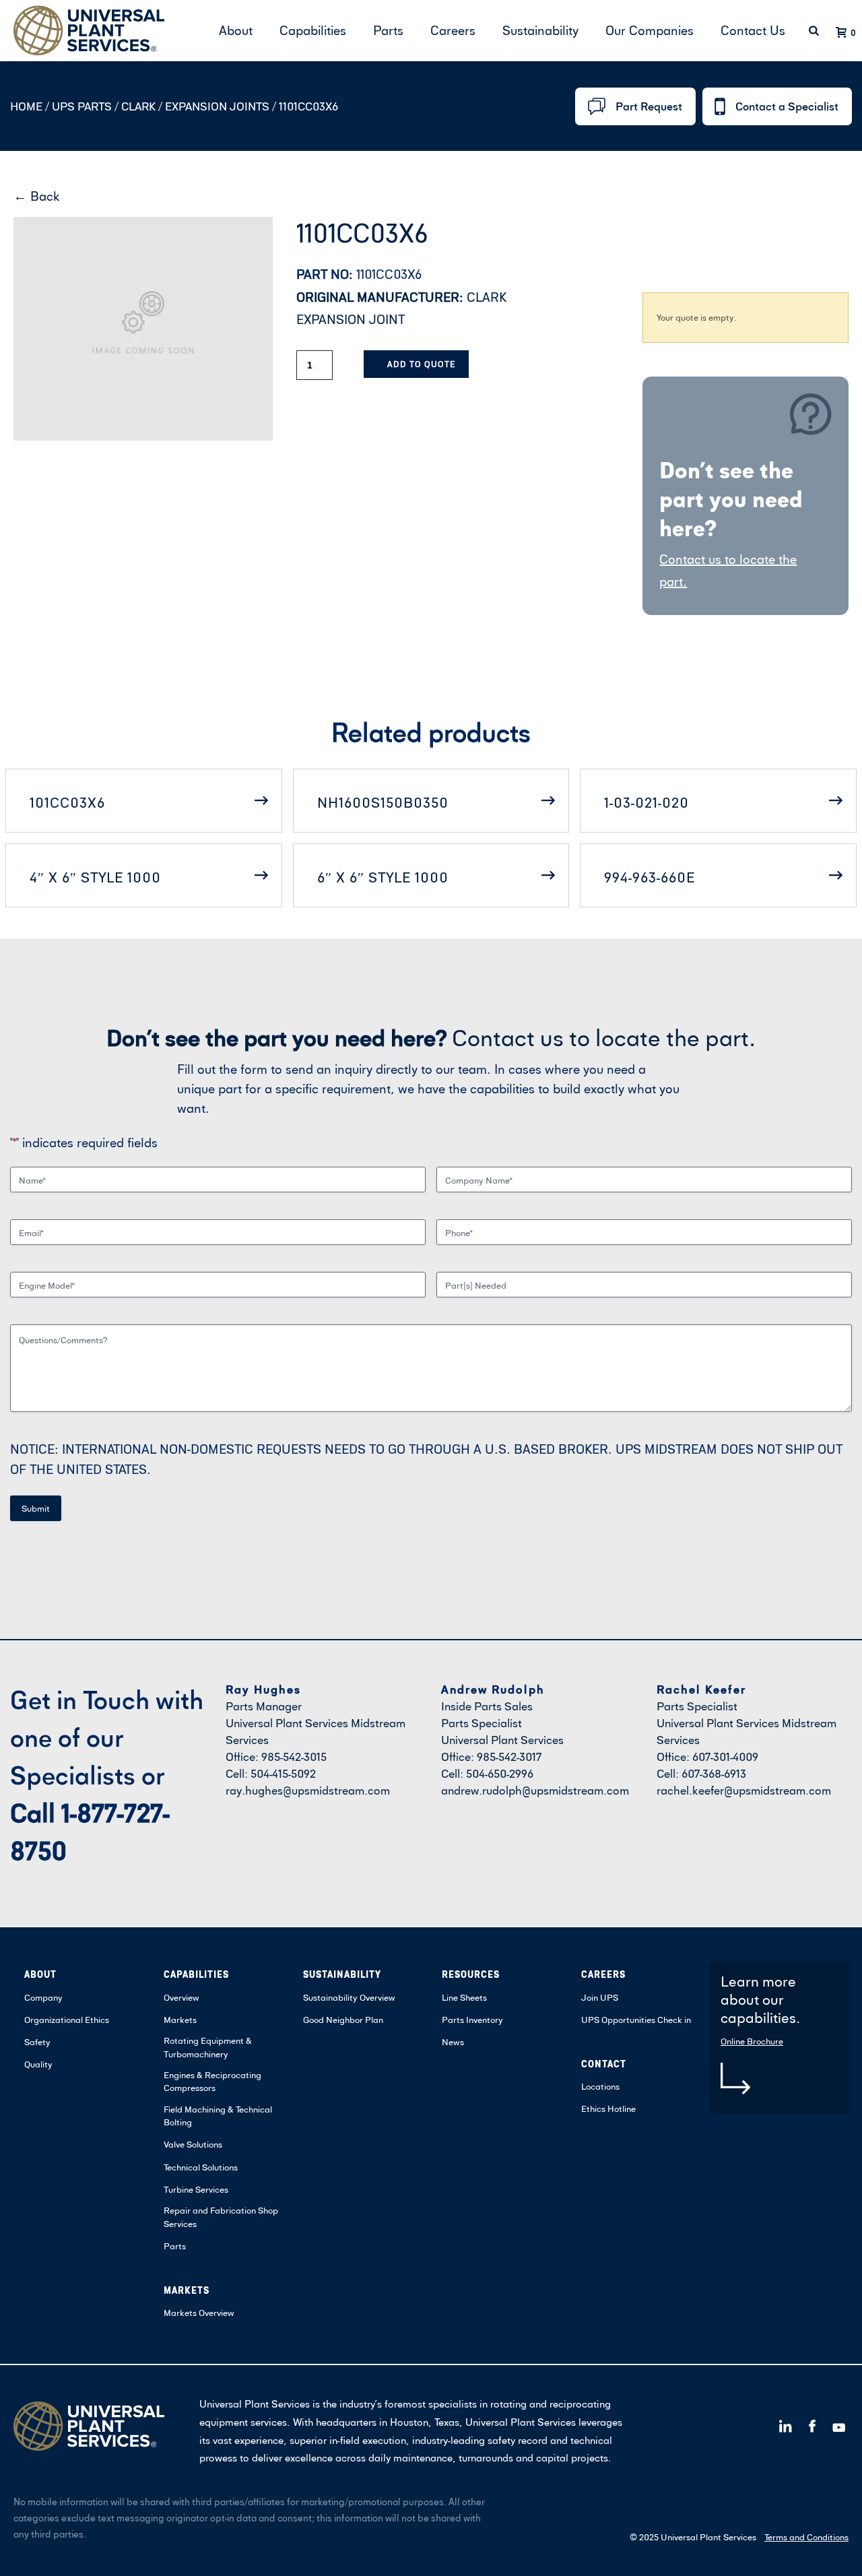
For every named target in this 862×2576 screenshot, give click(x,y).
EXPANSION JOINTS (217, 106)
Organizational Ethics (67, 2020)
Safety (37, 2042)
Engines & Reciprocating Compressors (212, 2082)
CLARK (138, 106)
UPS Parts (83, 106)
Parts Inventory (472, 2020)
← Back (37, 196)
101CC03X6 (67, 802)
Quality (38, 2064)
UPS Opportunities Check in (636, 2020)
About (236, 30)
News (453, 2042)
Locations (600, 2086)
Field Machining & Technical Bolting (218, 2116)
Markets (180, 2020)
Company (43, 1997)
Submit (36, 1508)
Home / (30, 106)
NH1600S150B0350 (383, 802)
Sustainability (540, 30)
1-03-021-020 (646, 802)
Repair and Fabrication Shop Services (221, 2217)
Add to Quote (421, 364)
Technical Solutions (201, 2167)
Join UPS (600, 1997)
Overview (181, 1997)
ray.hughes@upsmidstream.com (308, 1790)
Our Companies (650, 30)
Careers (453, 30)
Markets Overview (199, 2313)
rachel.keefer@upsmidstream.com (744, 1790)
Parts (388, 30)
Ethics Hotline (608, 2108)
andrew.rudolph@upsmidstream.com (535, 1790)
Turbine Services (196, 2189)
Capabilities (313, 30)
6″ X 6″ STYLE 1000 (383, 877)
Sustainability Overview (349, 1997)
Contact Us (753, 30)
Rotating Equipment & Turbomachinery (208, 2047)
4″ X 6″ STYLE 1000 (95, 877)
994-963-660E (650, 877)
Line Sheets (464, 1997)
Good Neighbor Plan (343, 2020)
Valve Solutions (193, 2144)
